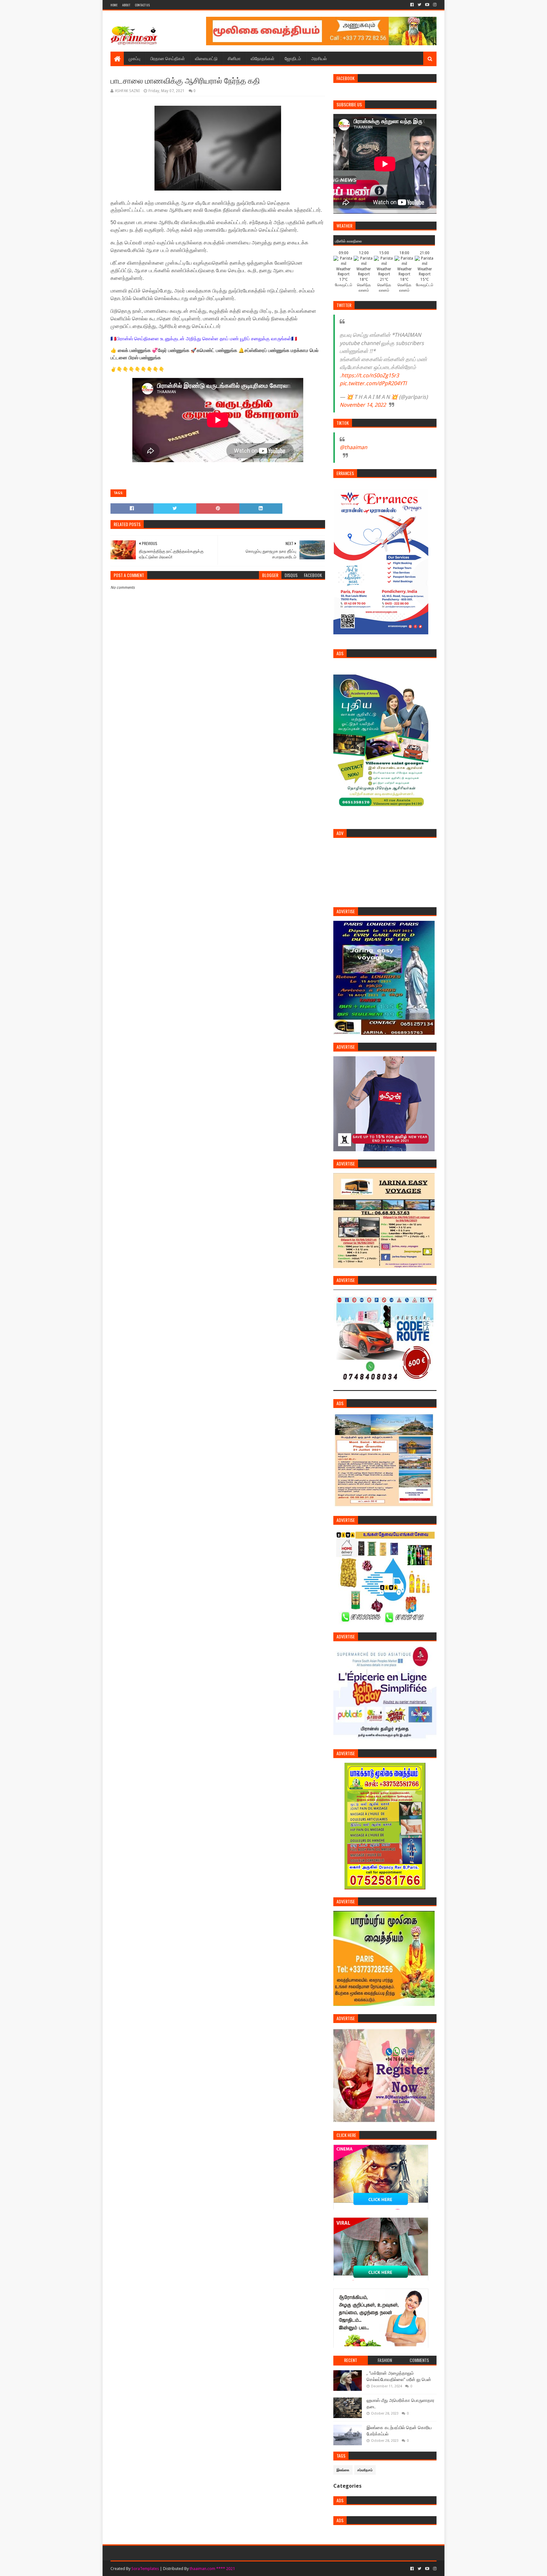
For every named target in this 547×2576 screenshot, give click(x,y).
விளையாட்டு (206, 58)
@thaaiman (353, 447)
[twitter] (419, 5)
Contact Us (142, 5)
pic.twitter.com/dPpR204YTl (373, 383)
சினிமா (234, 58)
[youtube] (427, 5)
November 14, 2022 (363, 405)
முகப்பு (134, 58)
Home (114, 5)
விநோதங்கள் (263, 58)
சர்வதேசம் (365, 2470)
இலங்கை (343, 2470)
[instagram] (434, 5)
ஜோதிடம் (293, 58)
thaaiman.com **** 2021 (212, 2569)
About (126, 5)
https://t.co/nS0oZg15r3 (370, 375)
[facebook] (412, 5)
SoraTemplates (145, 2569)
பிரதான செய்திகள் (168, 58)
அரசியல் (319, 58)
